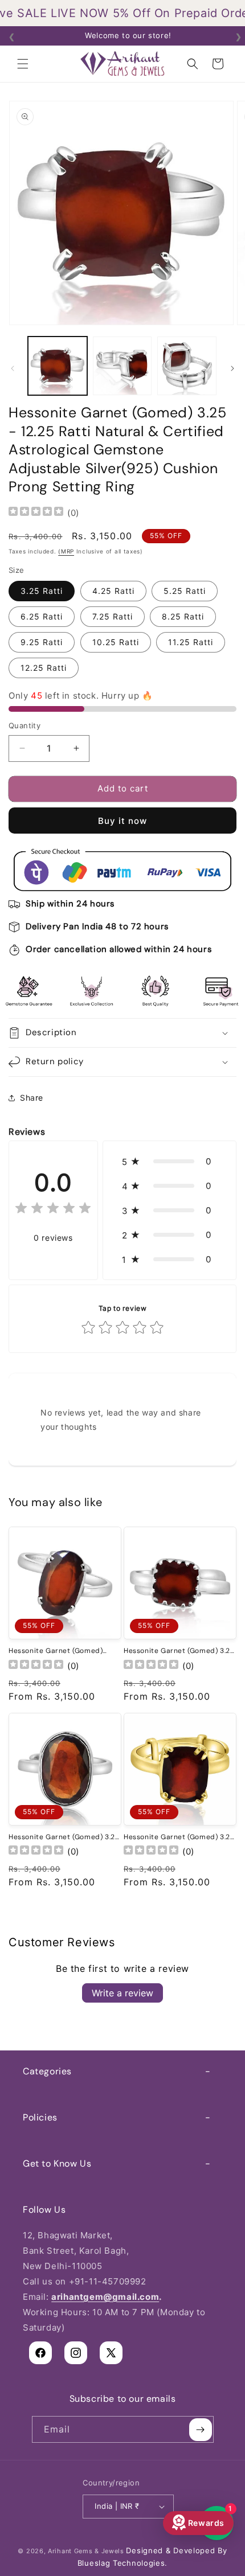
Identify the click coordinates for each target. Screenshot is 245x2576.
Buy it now (122, 821)
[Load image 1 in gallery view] (58, 366)
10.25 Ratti (116, 642)
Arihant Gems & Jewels (86, 2551)
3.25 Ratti (42, 591)
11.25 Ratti (191, 642)
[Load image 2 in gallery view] (122, 366)
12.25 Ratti (44, 668)
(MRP (66, 551)
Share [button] (32, 1098)
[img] (36, 513)
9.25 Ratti (42, 642)
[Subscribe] (201, 2429)
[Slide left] (13, 368)
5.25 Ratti (185, 591)
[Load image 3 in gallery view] (187, 366)
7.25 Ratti (113, 616)
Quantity (24, 725)
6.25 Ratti (42, 616)
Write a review (122, 1993)
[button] (23, 64)
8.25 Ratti (183, 616)
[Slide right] (232, 368)
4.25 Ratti (113, 591)
